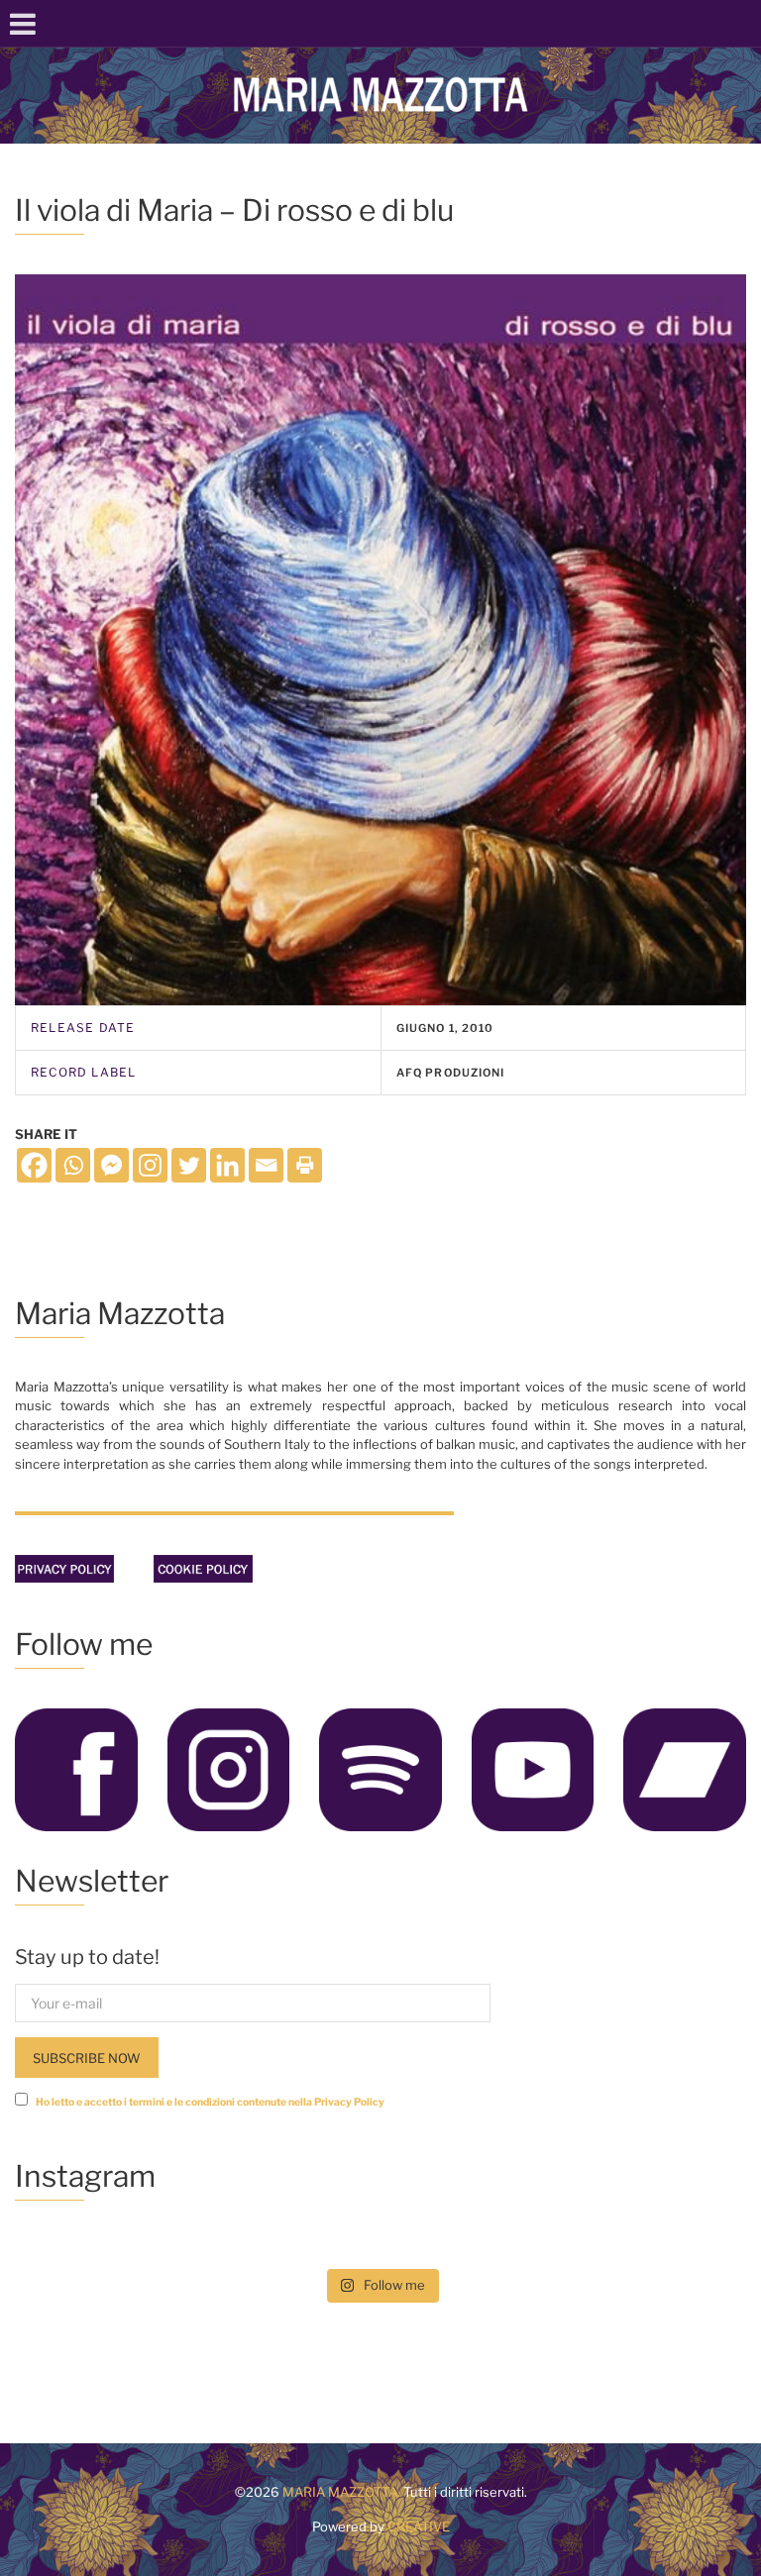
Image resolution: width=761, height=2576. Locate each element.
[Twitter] (189, 1165)
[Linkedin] (227, 1165)
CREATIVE (417, 2526)
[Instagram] (150, 1165)
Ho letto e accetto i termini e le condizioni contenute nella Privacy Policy (210, 2102)
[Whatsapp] (73, 1165)
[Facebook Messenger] (111, 1165)
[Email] (266, 1165)
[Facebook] (34, 1165)
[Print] (305, 1165)
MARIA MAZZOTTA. (341, 2492)
